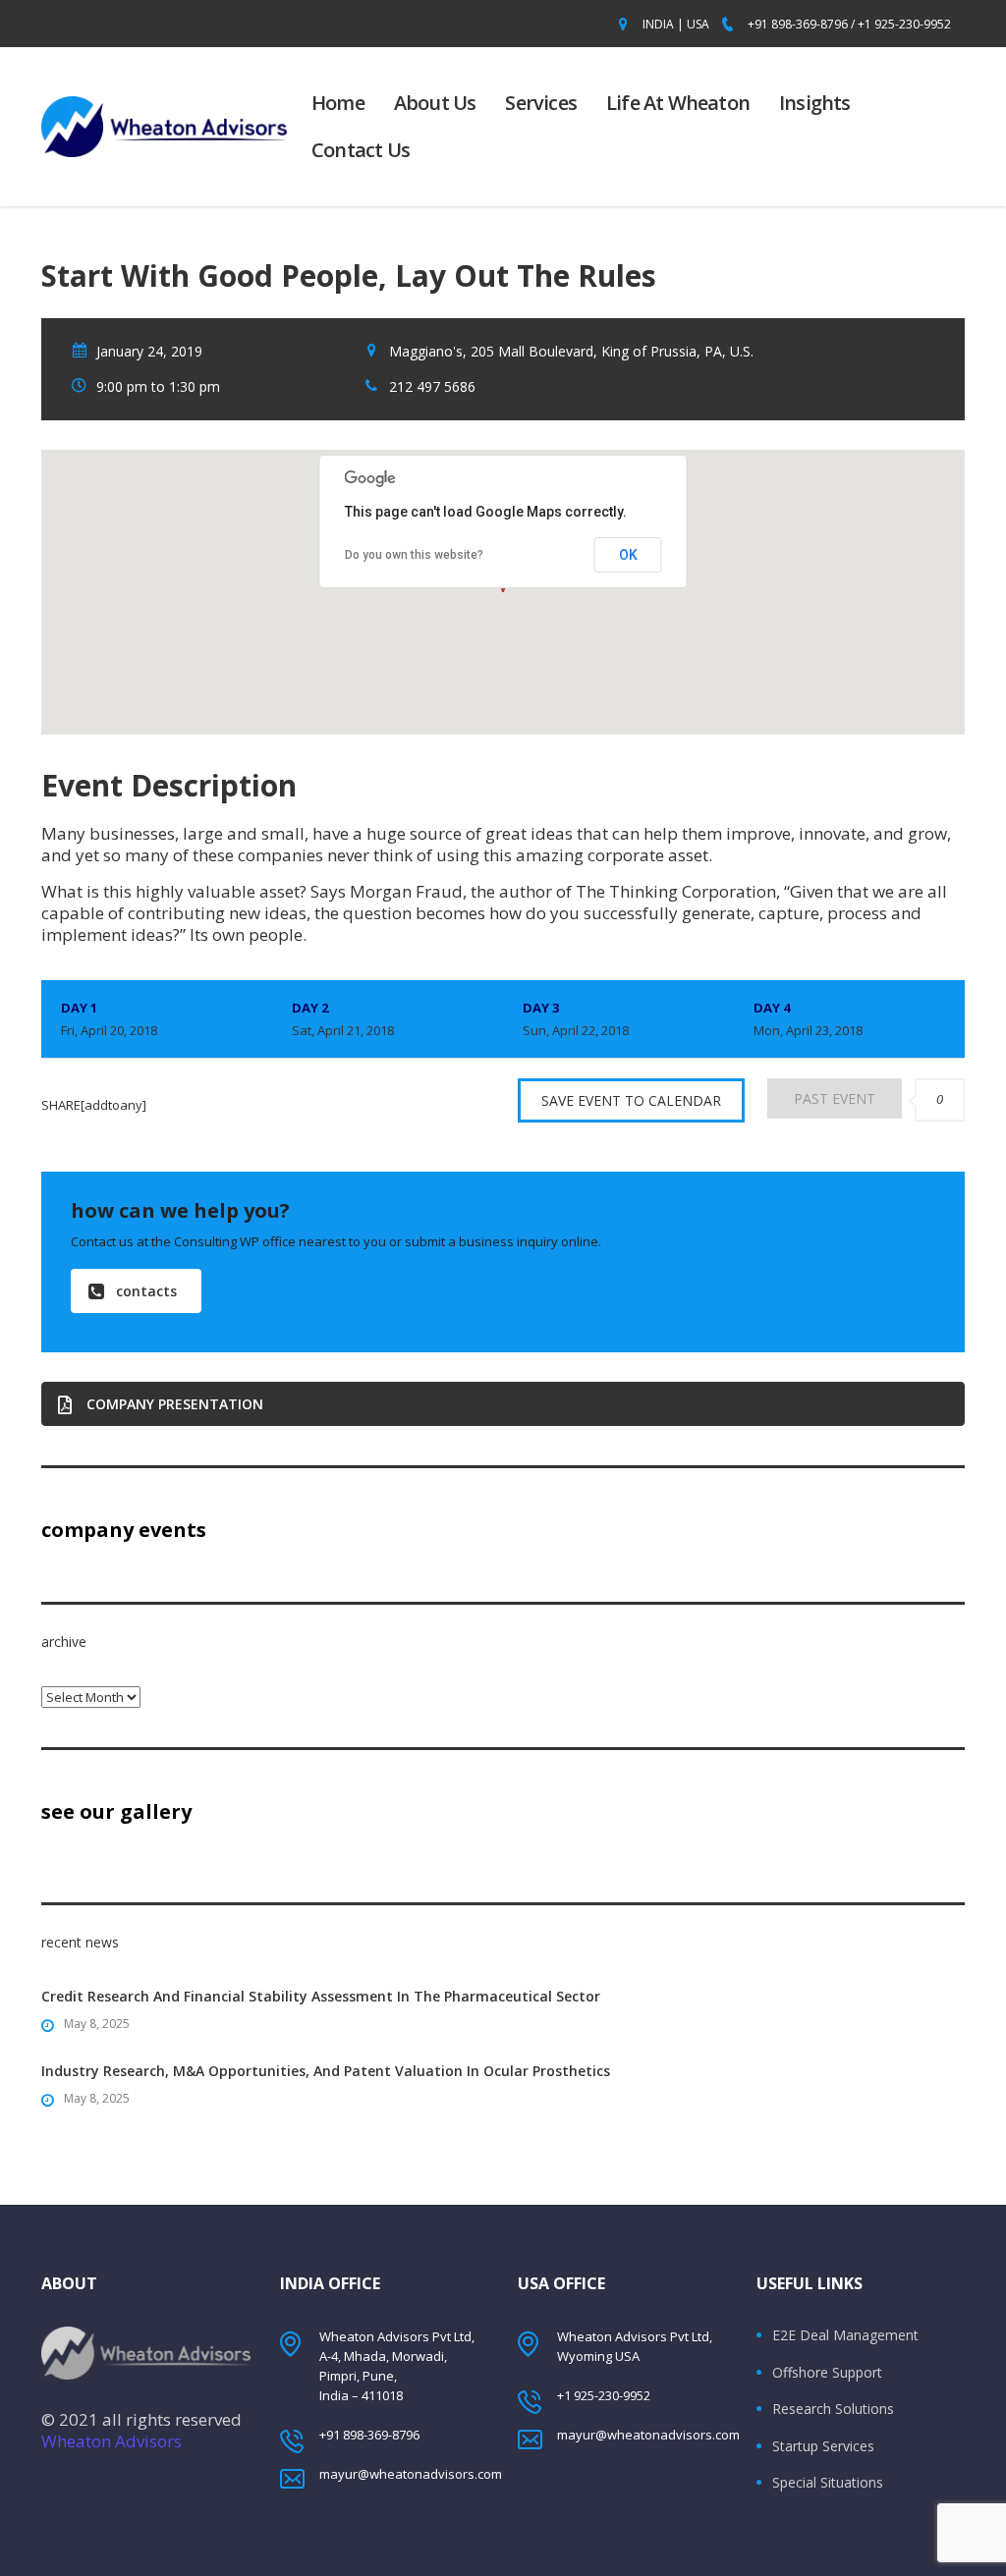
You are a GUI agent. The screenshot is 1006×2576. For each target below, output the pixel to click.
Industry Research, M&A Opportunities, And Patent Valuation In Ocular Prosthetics (326, 2071)
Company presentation (175, 1404)
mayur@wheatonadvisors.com (411, 2474)
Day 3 (576, 1019)
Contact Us (361, 150)
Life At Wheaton (678, 103)
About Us (435, 103)
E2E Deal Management (845, 2335)
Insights (815, 103)
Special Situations (828, 2483)
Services (541, 103)
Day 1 (109, 1019)
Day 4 (808, 1019)
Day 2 (343, 1019)
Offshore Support (827, 2373)
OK (628, 555)
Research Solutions (833, 2409)
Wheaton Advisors (112, 2441)
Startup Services (823, 2446)
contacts (146, 1291)
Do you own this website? (414, 555)
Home (338, 103)
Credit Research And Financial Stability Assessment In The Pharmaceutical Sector (321, 1996)
